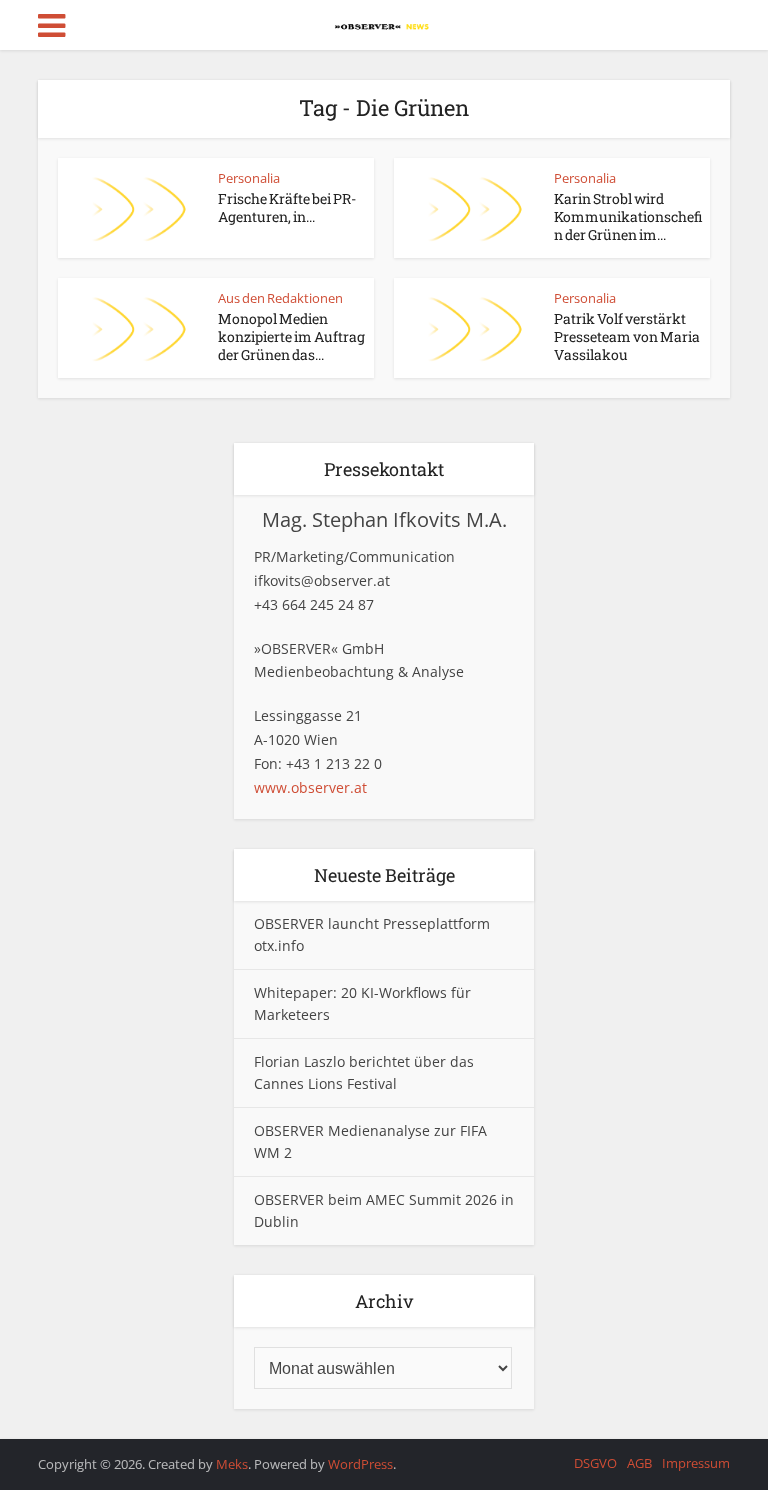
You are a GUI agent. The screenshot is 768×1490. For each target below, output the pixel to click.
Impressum (696, 1463)
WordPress (360, 1464)
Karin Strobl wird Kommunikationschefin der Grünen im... (628, 216)
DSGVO (595, 1463)
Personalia (249, 178)
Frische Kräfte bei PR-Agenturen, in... (287, 207)
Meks (232, 1464)
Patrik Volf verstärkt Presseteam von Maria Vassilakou (627, 336)
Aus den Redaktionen (280, 298)
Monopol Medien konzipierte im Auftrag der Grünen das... (291, 336)
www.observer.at (310, 787)
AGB (639, 1463)
